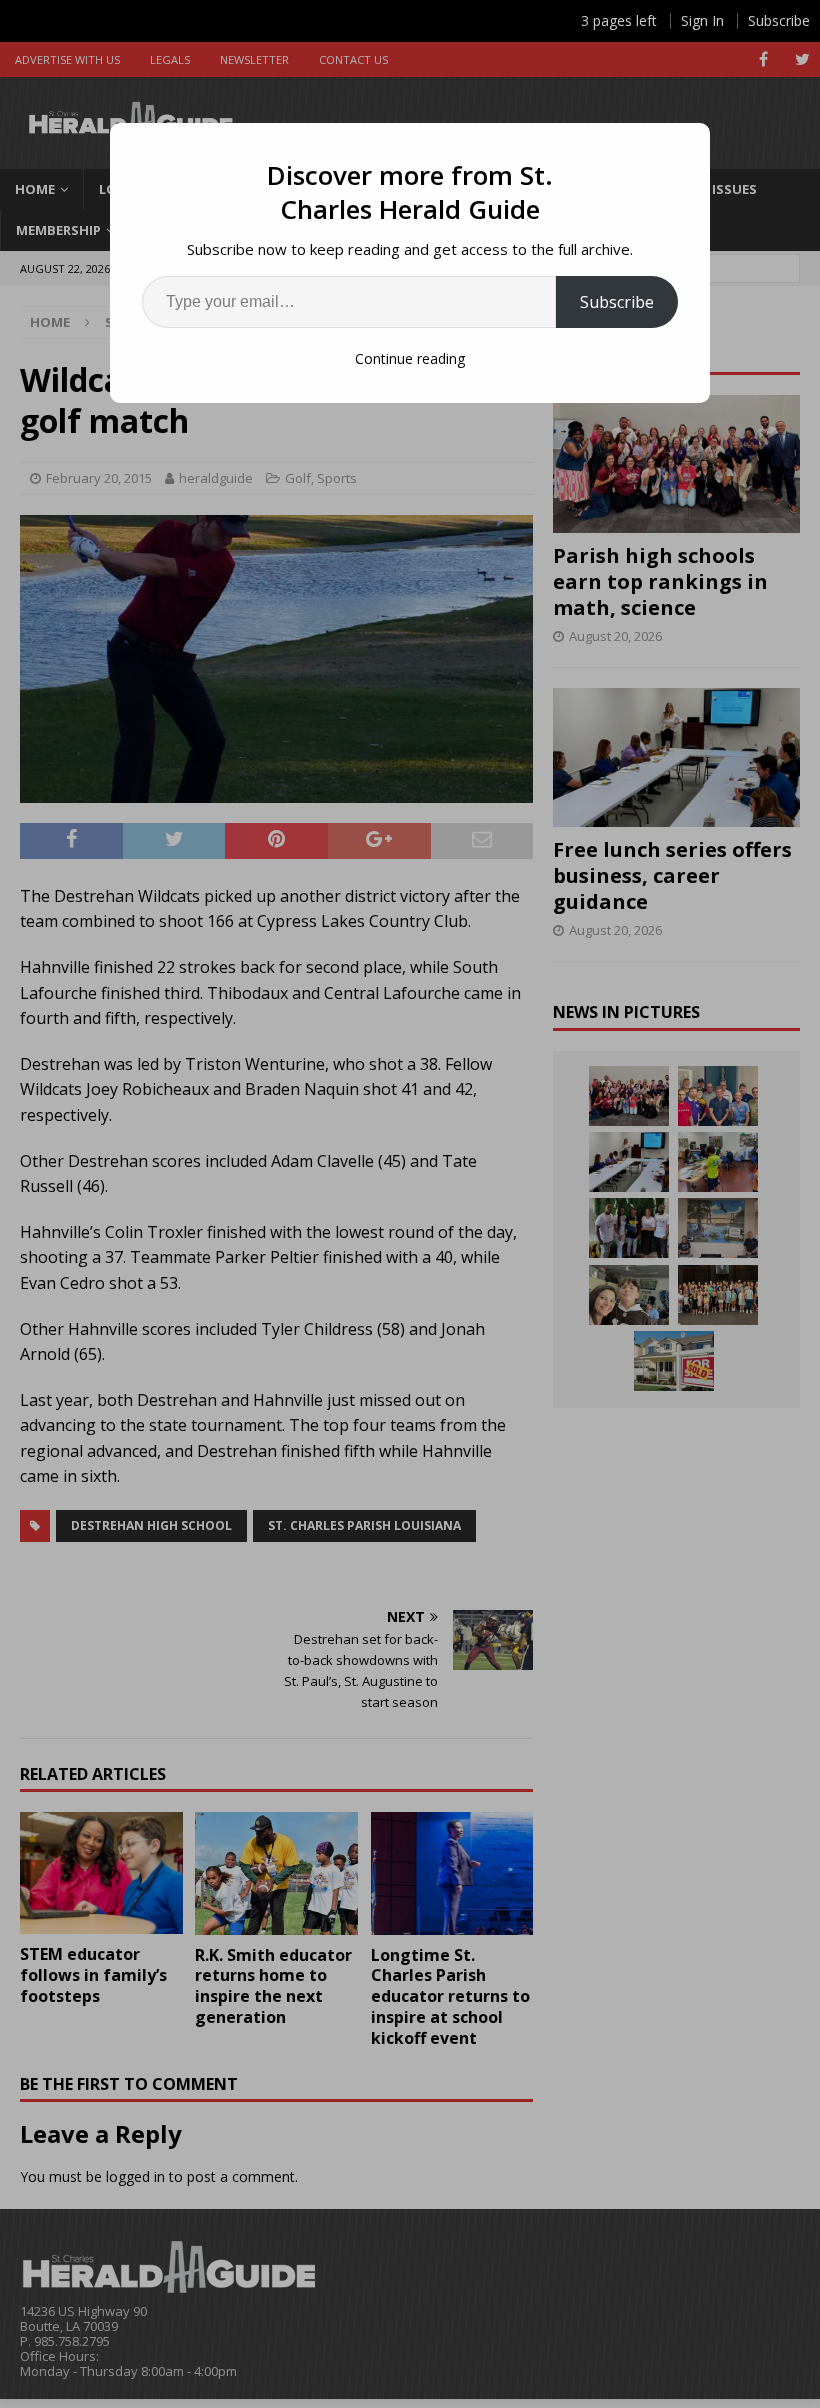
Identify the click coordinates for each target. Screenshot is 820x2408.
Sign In (702, 20)
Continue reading (410, 358)
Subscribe (617, 302)
